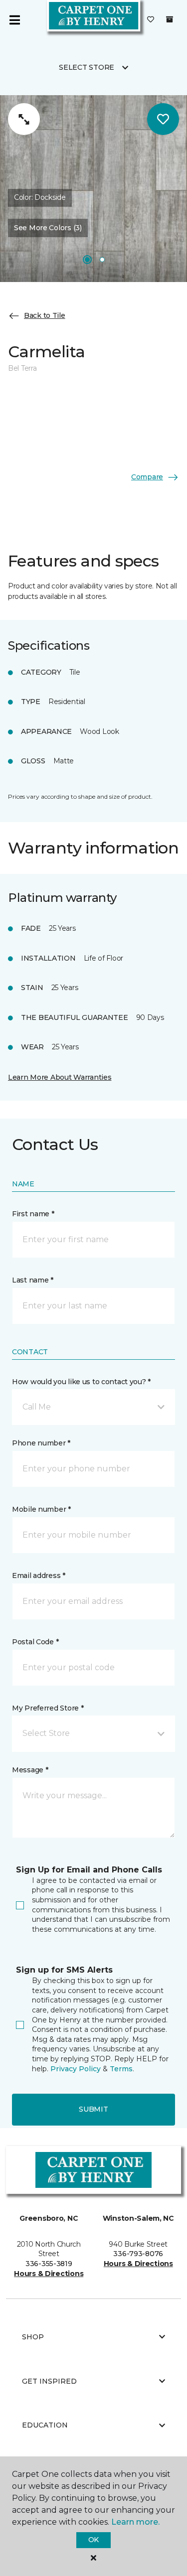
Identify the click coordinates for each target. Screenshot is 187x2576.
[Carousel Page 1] (87, 260)
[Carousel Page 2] (102, 260)
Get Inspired (49, 2381)
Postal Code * (35, 1642)
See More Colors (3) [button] (48, 228)
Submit (93, 2109)
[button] (93, 1407)
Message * (30, 1770)
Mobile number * (41, 1509)
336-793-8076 (138, 2254)
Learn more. (135, 2522)
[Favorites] (151, 20)
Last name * (33, 1280)
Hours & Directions (49, 2274)
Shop (33, 2337)
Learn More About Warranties (60, 1077)
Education (45, 2425)
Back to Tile (45, 315)
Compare (147, 477)
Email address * (39, 1575)
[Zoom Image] (24, 119)
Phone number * (41, 1443)
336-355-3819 (49, 2264)
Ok (93, 2540)
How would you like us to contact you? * (81, 1382)
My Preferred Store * (48, 1708)
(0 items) (170, 19)
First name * (33, 1214)
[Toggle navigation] (14, 20)
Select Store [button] (87, 67)
